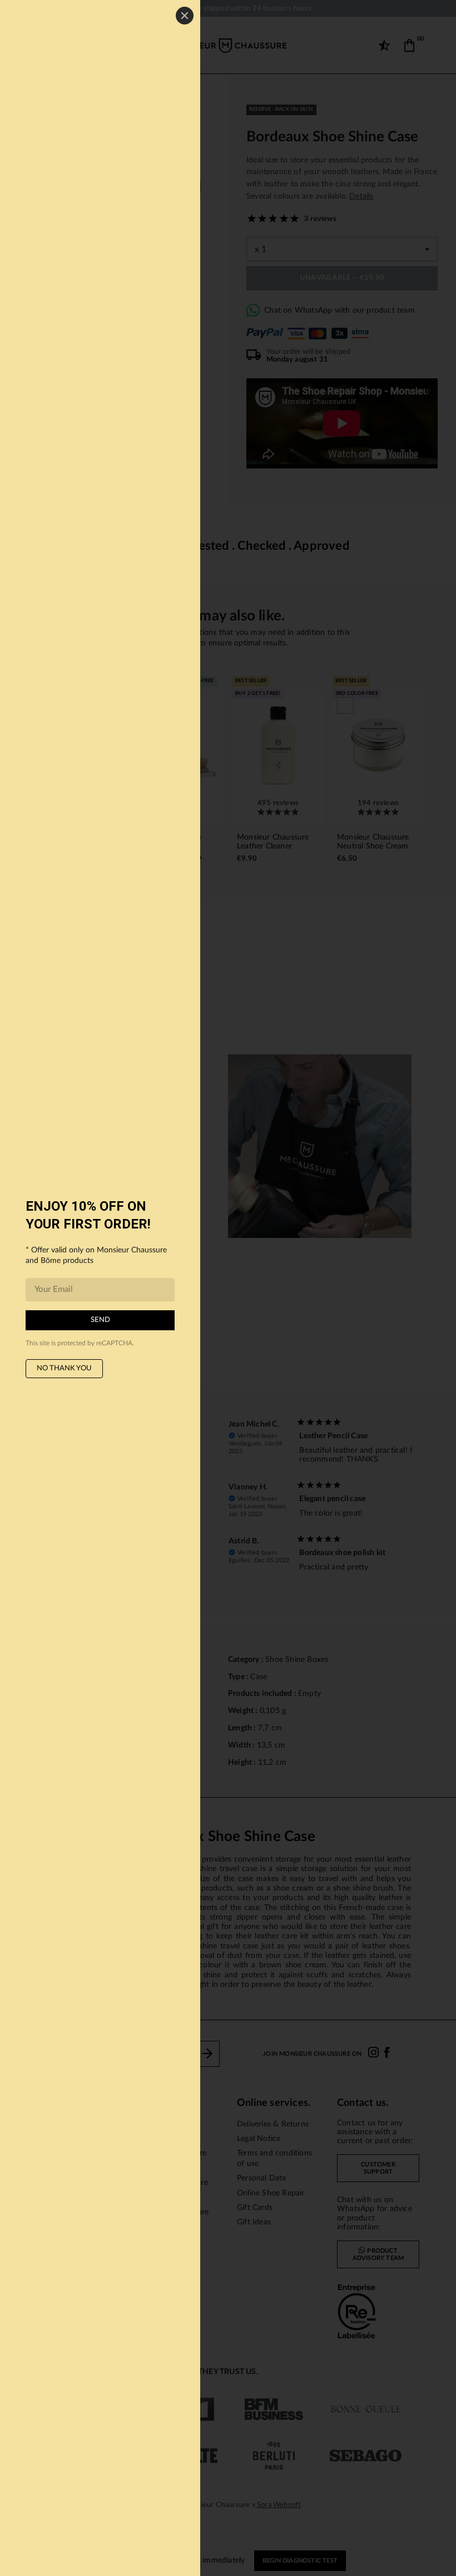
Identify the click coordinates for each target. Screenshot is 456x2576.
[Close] (185, 16)
